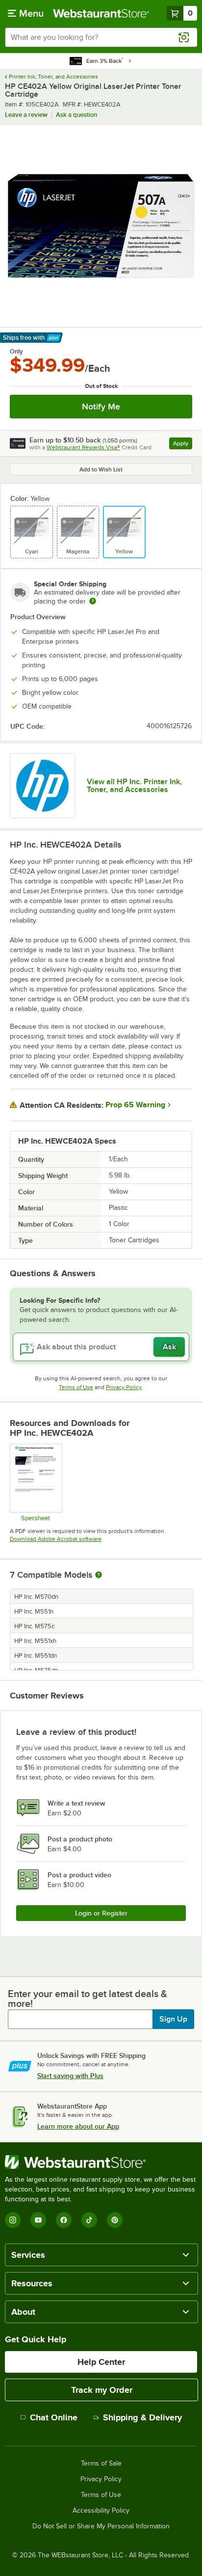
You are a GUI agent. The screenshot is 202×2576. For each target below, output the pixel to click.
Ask (169, 1347)
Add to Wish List (101, 469)
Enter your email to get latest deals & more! (88, 1999)
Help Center (101, 2362)
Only (16, 352)
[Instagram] (13, 2220)
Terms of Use (76, 1387)
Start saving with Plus (70, 2076)
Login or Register (101, 1913)
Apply (183, 445)
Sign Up (173, 2019)
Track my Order (102, 2390)
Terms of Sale (101, 2464)
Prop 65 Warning (135, 1105)
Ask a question (76, 115)
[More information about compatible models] (99, 1575)
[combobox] (101, 37)
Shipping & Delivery (142, 2417)
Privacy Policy (124, 1387)
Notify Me (101, 407)
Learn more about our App (78, 2126)
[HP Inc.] (42, 786)
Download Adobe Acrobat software (56, 1539)
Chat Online (54, 2417)
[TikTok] (89, 2220)
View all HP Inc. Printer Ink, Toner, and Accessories (134, 786)
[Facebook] (64, 2220)
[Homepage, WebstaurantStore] (101, 13)
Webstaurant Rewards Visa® (83, 447)
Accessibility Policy (101, 2511)
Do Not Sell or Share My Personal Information (101, 2526)
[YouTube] (38, 2220)
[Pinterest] (115, 2220)
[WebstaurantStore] (101, 2162)
